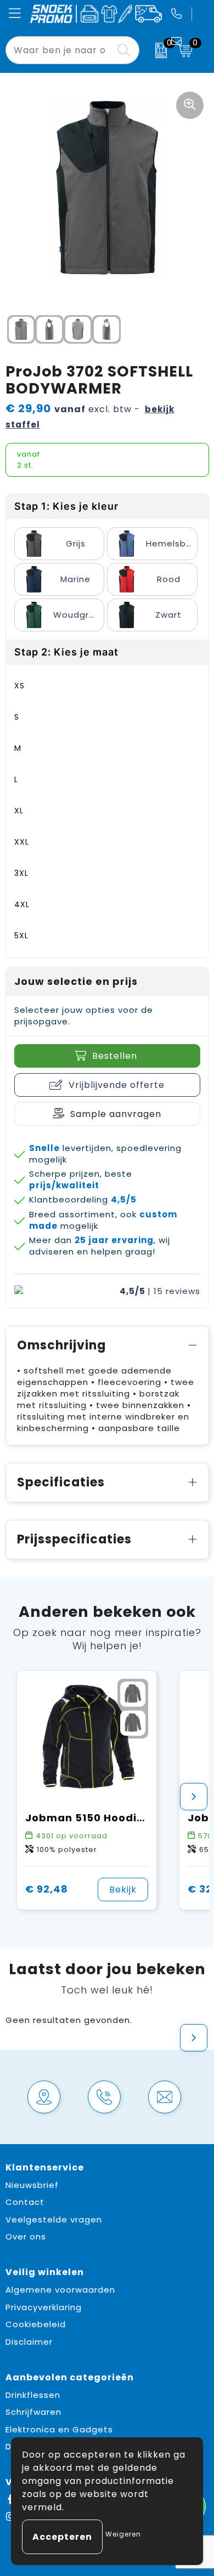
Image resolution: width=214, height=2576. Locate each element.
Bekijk (123, 1890)
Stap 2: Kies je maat (66, 652)
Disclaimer (29, 2342)
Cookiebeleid (36, 2324)
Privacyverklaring (44, 2307)
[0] (155, 50)
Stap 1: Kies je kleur (66, 506)
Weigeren (123, 2534)
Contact (25, 2202)
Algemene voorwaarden (60, 2290)
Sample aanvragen (116, 1114)
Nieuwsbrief (32, 2185)
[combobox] (60, 50)
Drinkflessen (33, 2395)
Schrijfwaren (33, 2412)
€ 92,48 (47, 1889)
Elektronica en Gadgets (59, 2429)
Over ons (26, 2236)
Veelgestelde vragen (54, 2219)
